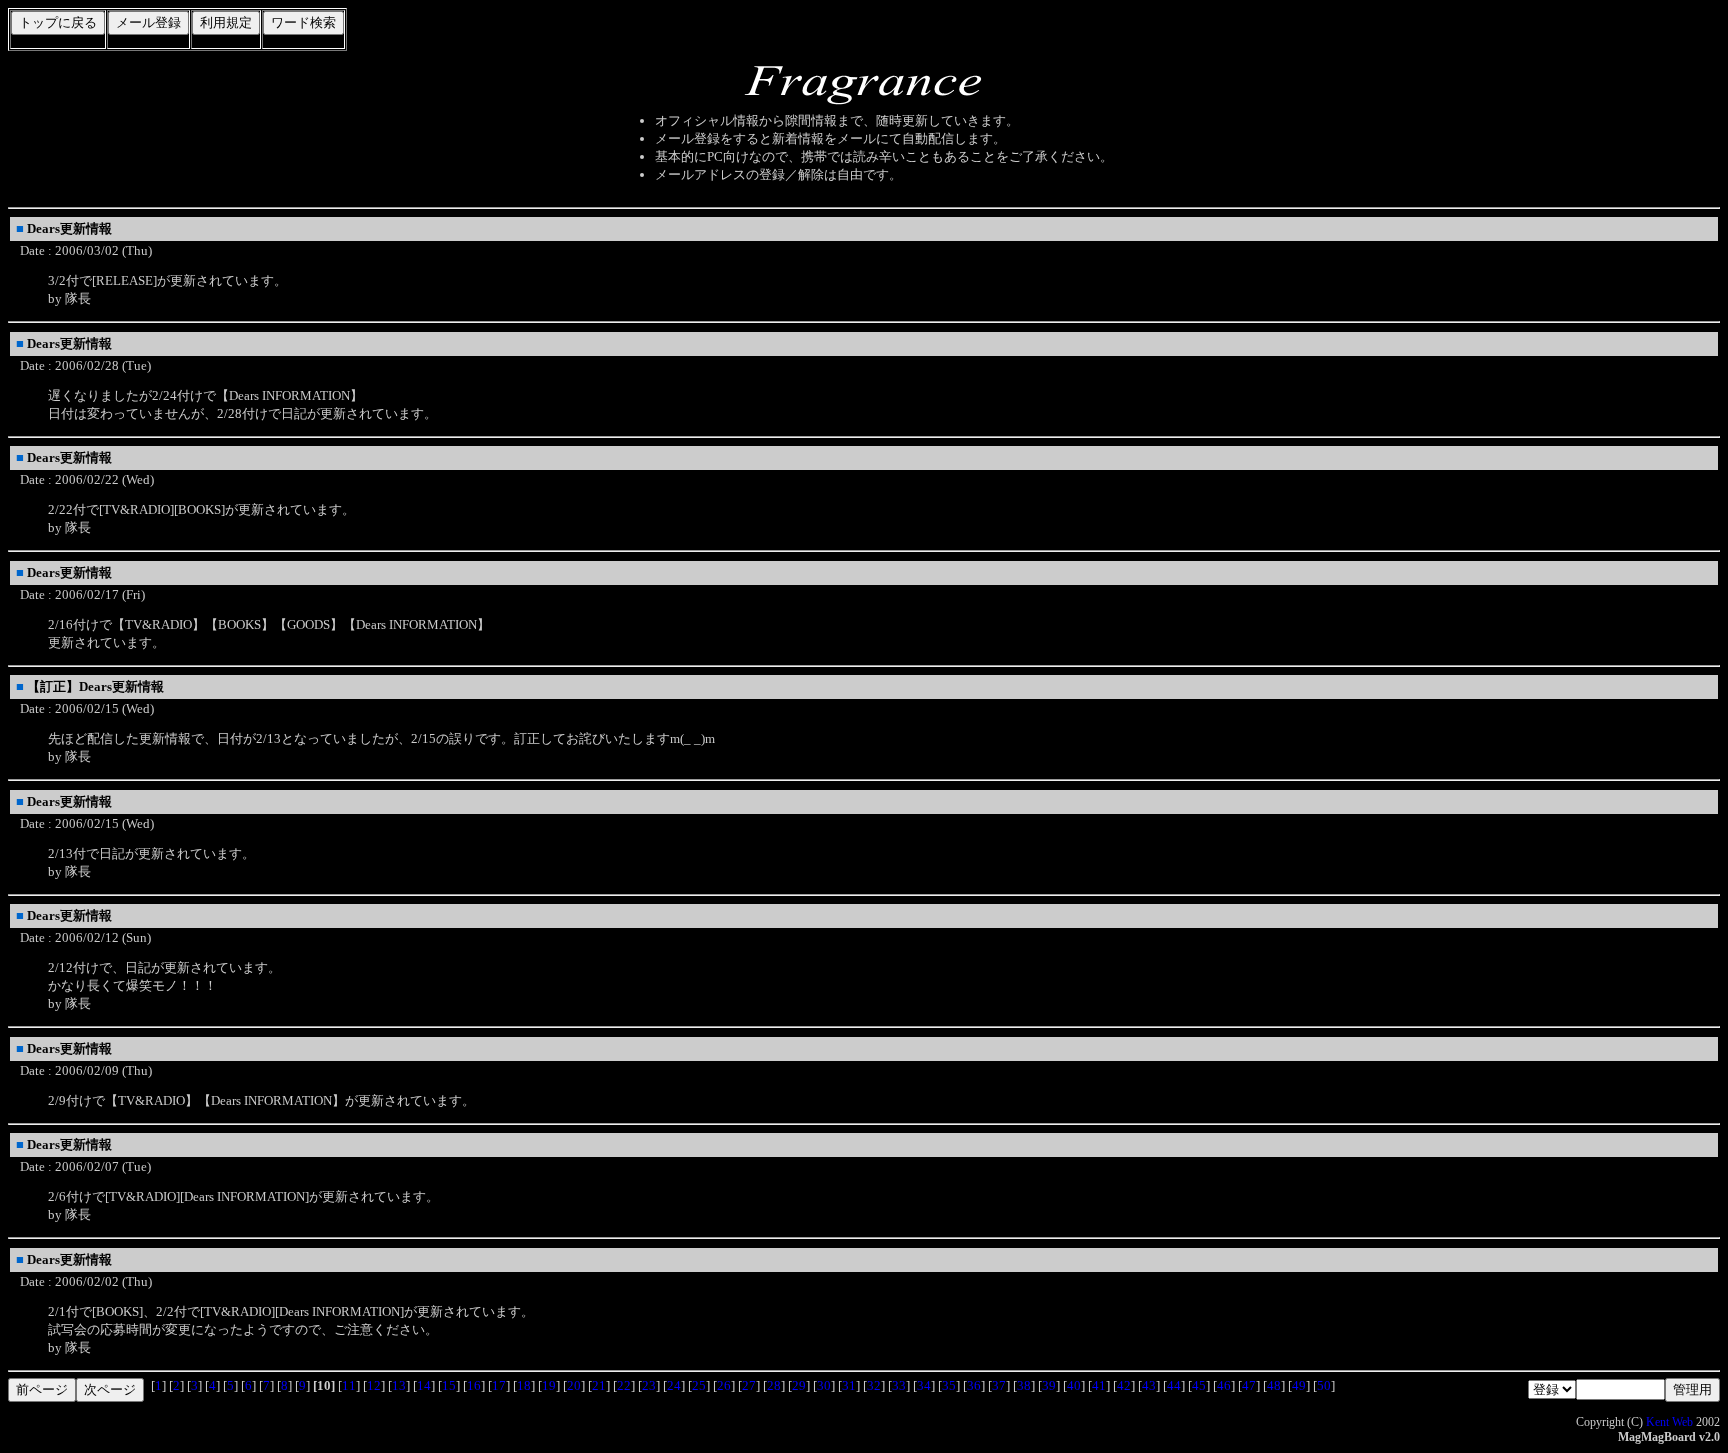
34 (924, 1385)
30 (824, 1385)
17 (499, 1385)
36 (974, 1385)
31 (849, 1385)
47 (1249, 1385)
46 (1224, 1385)
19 (549, 1385)
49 (1299, 1385)
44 (1174, 1385)
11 (349, 1385)
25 (699, 1385)
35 (949, 1385)
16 (474, 1385)
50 (1324, 1385)
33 (899, 1385)
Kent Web (1669, 1422)
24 (674, 1385)
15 (449, 1385)
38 (1024, 1385)
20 (574, 1385)
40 (1074, 1385)
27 (749, 1385)
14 (424, 1385)
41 (1099, 1385)
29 (799, 1385)
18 (524, 1385)
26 (724, 1385)
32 (874, 1385)
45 (1199, 1385)
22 (624, 1385)
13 (399, 1385)
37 (999, 1385)
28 (774, 1385)
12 (374, 1385)
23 (649, 1385)
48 (1274, 1385)
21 (599, 1385)
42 (1124, 1385)
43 (1149, 1385)
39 (1049, 1385)
